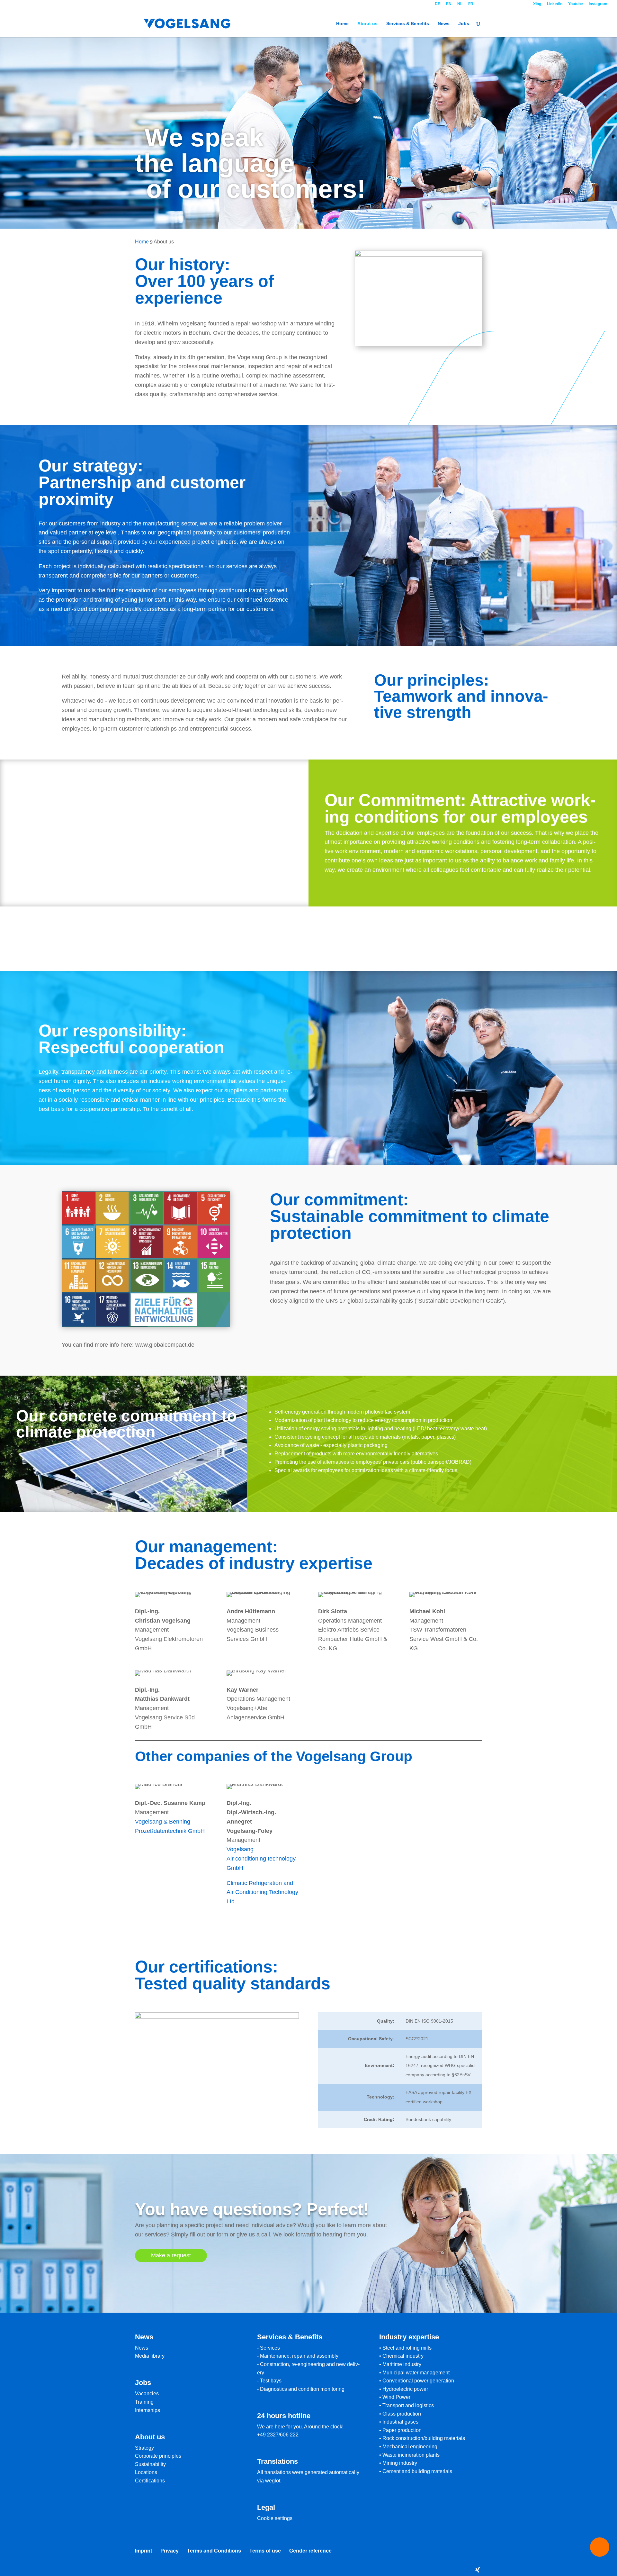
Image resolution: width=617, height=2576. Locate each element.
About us (367, 24)
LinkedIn (555, 4)
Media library (150, 2356)
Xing (537, 4)
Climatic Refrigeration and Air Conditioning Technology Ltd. (262, 1892)
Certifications (150, 2481)
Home (342, 24)
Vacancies (147, 2394)
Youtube (576, 4)
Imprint (143, 2551)
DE (438, 4)
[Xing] (478, 2570)
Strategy (144, 2448)
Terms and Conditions (214, 2551)
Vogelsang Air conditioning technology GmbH (261, 1859)
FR (471, 4)
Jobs (464, 24)
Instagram (598, 4)
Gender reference (310, 2551)
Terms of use (265, 2551)
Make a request (171, 2255)
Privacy (170, 2551)
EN (449, 4)
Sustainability (150, 2464)
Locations (146, 2472)
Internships (148, 2410)
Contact (503, 4)
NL (460, 4)
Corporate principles (158, 2456)
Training (144, 2402)
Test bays (271, 2381)
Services (270, 2348)
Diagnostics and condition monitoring (302, 2389)
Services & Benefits (408, 24)
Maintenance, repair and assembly (299, 2356)
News (444, 24)
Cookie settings (275, 2518)
